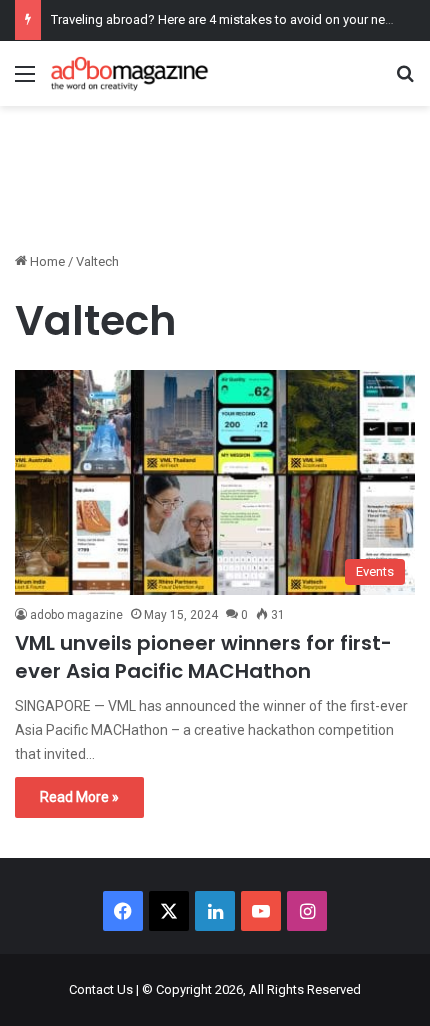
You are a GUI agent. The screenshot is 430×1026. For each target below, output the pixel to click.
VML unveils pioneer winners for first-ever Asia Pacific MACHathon (203, 657)
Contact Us (101, 989)
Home (46, 261)
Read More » (79, 797)
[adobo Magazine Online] (130, 73)
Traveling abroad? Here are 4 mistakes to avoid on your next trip (234, 19)
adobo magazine (76, 615)
